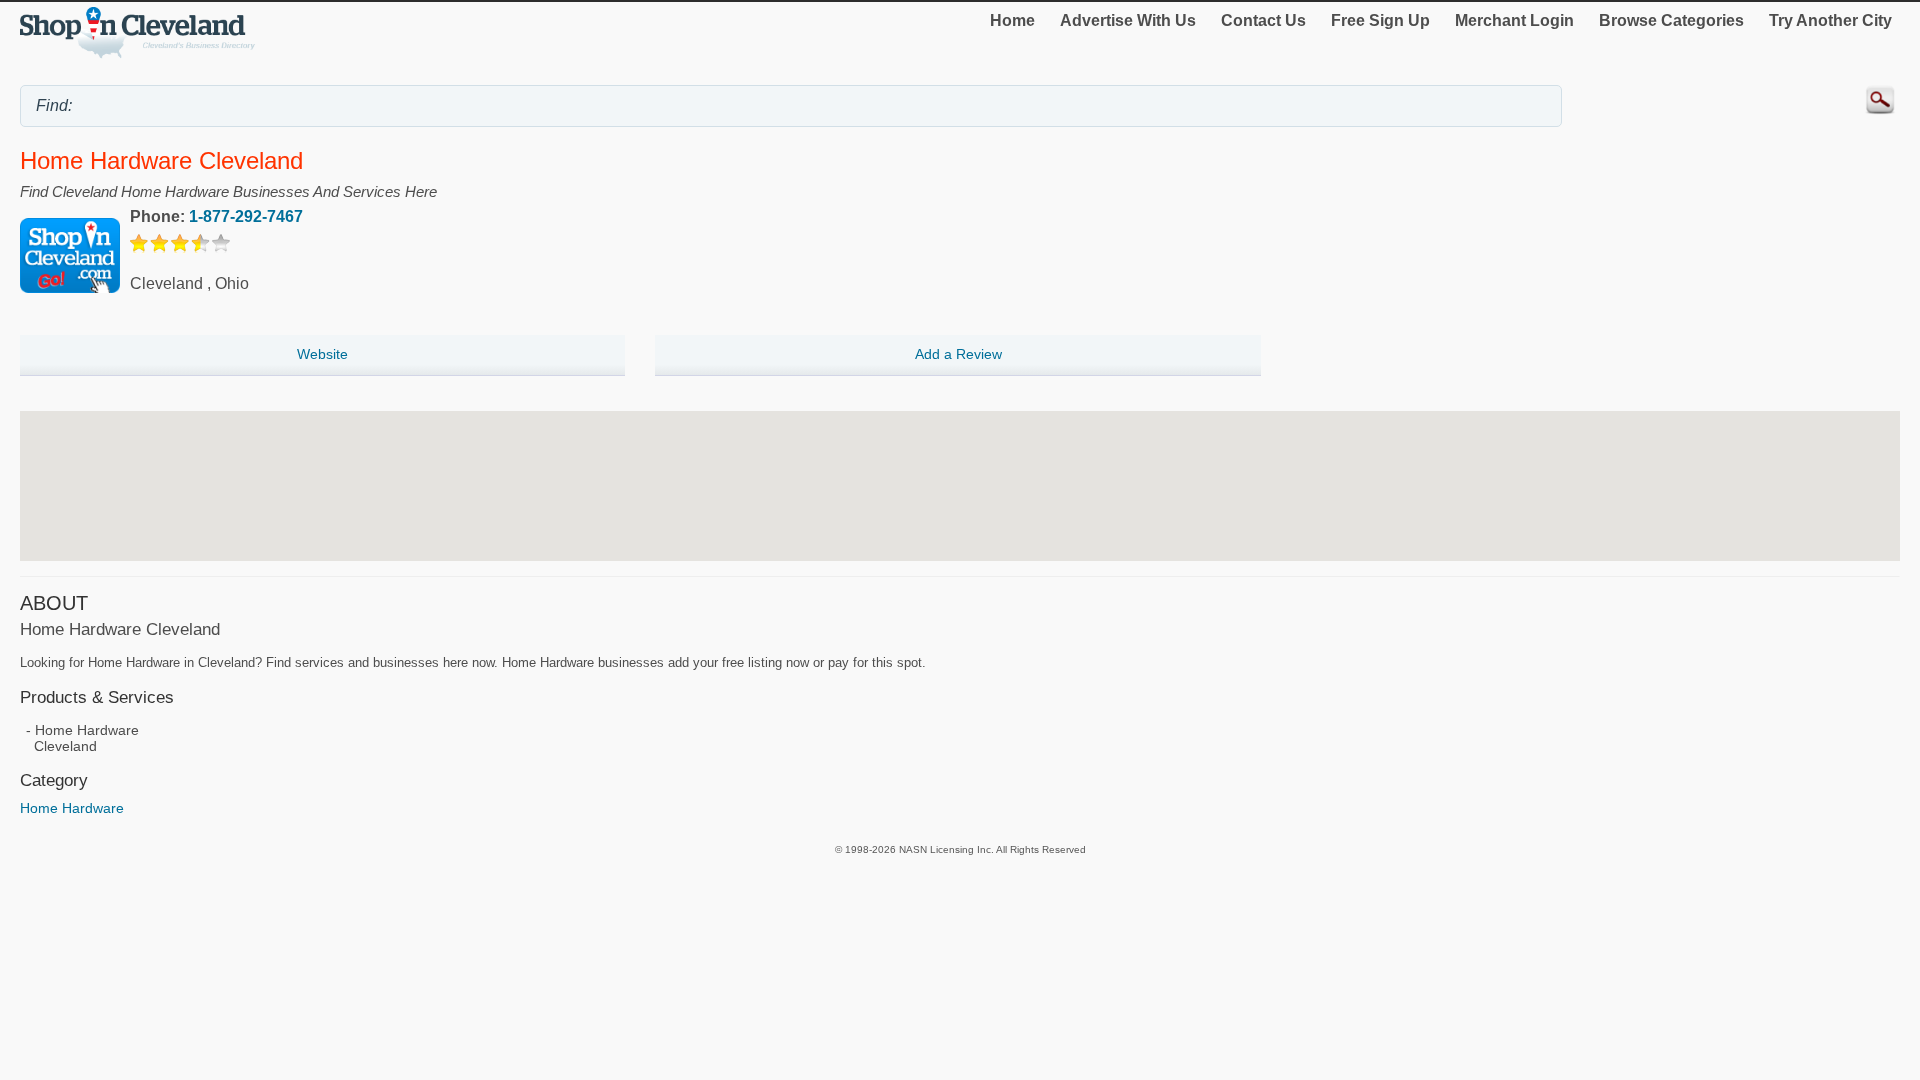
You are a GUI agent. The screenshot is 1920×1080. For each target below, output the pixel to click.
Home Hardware (72, 808)
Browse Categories (1671, 20)
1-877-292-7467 (246, 216)
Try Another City (1830, 20)
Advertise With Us (1128, 20)
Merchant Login (1514, 20)
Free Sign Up (1380, 20)
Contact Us (1263, 20)
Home (1012, 20)
